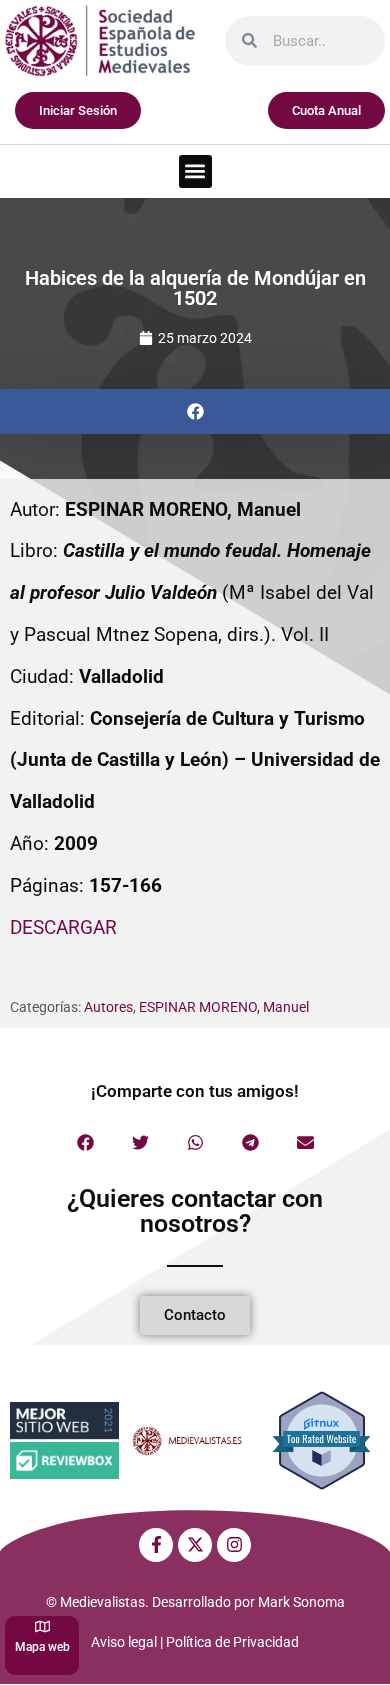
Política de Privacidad (232, 1642)
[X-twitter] (195, 1545)
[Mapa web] (42, 1626)
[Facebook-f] (156, 1545)
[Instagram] (234, 1545)
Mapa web (42, 1647)
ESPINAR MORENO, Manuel (224, 1007)
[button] (195, 171)
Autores (108, 1007)
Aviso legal (124, 1642)
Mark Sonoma (301, 1602)
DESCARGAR (63, 927)
